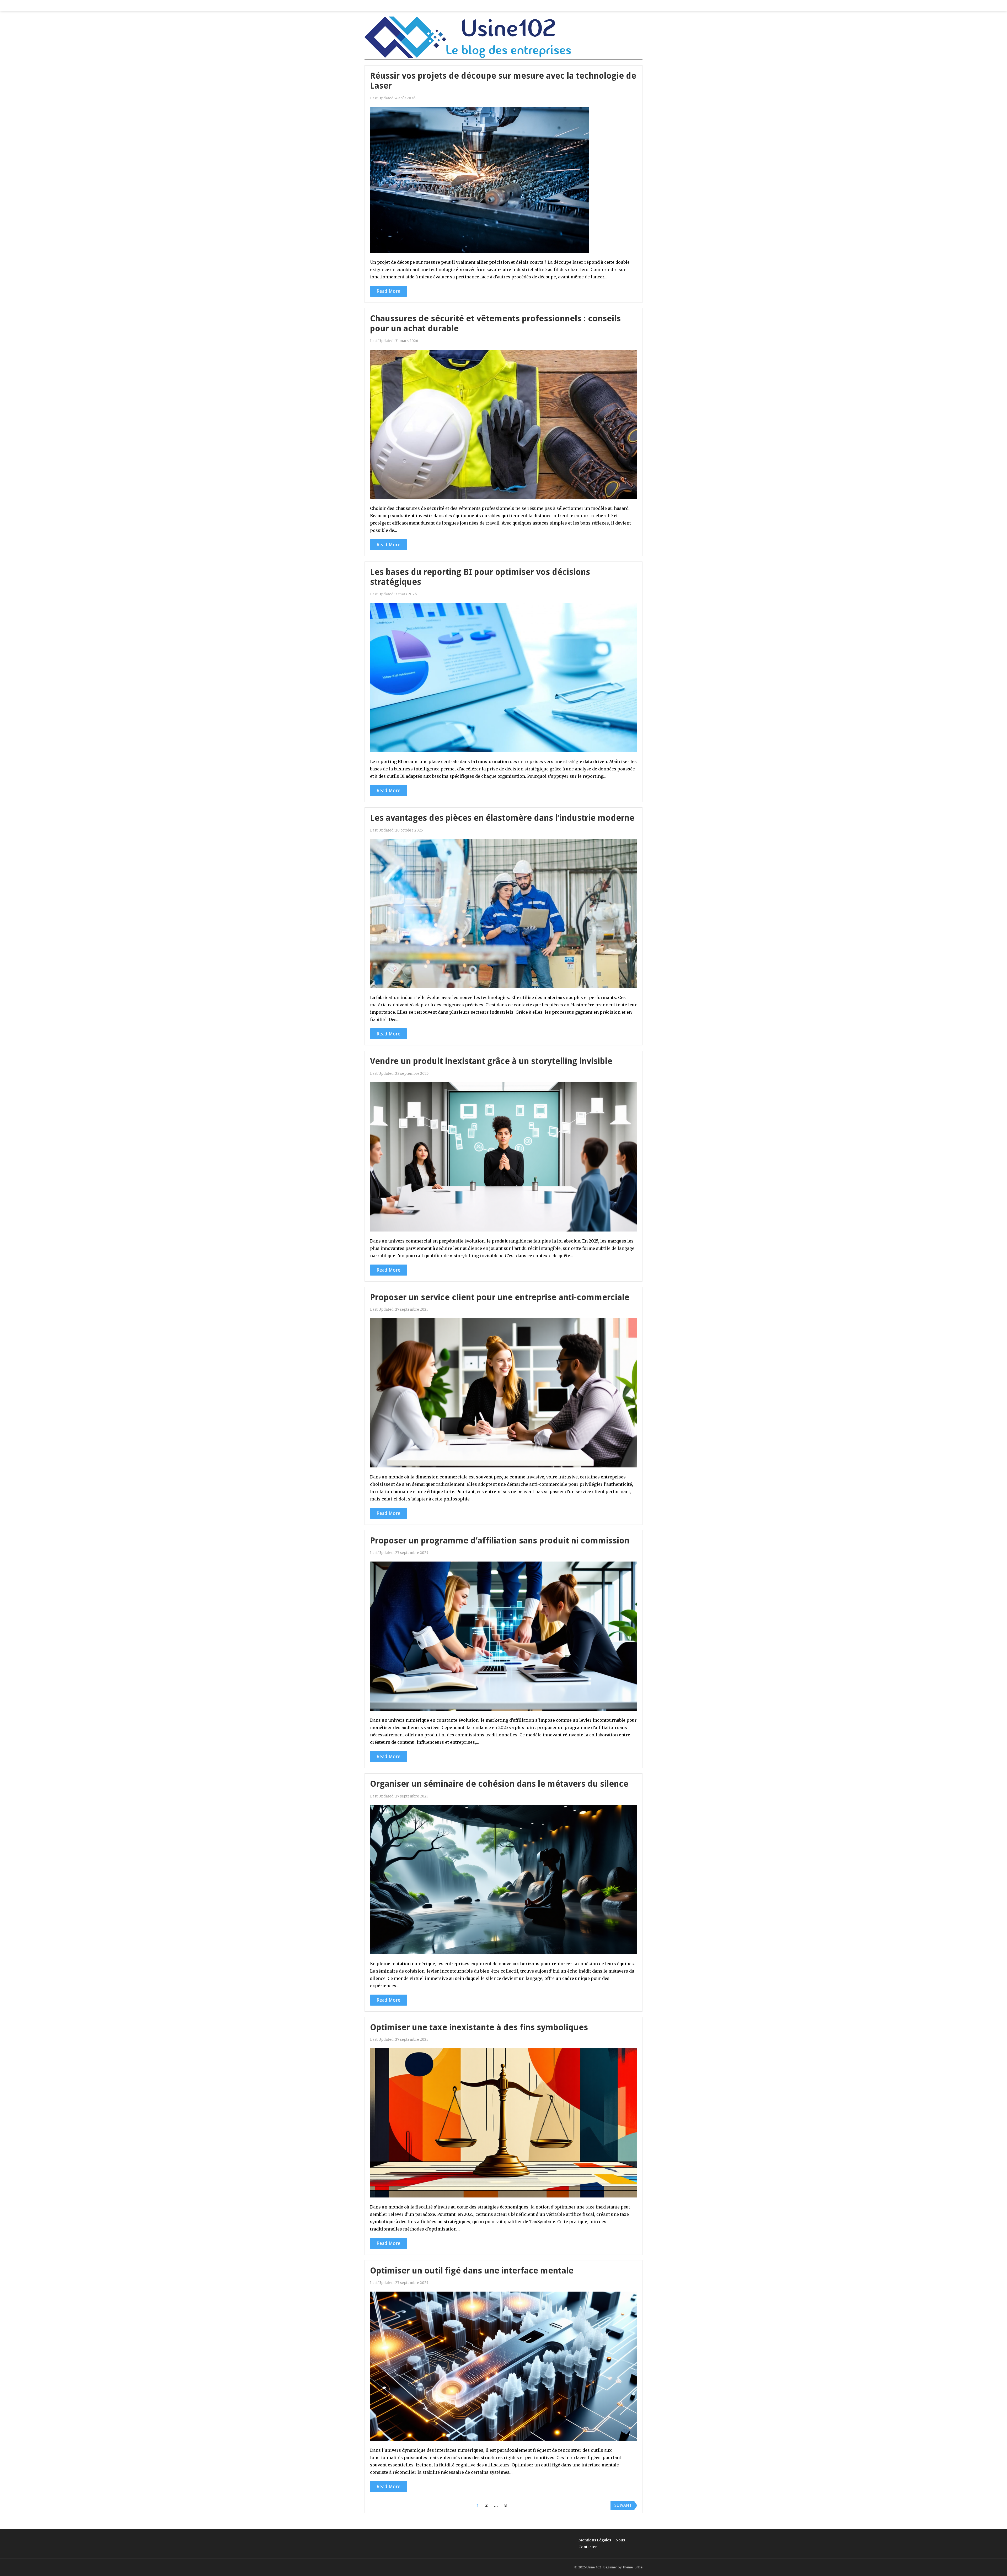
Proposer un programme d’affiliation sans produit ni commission (500, 1541)
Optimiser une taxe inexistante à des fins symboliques (479, 2027)
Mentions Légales (595, 2540)
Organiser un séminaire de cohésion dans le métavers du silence (499, 1784)
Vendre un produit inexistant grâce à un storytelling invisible (491, 1061)
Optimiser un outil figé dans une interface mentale (472, 2271)
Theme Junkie (632, 2567)
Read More (389, 291)
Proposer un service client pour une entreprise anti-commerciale (500, 1297)
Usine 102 (594, 2567)
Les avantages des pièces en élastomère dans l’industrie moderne (502, 818)
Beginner (610, 2567)
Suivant (623, 2505)
